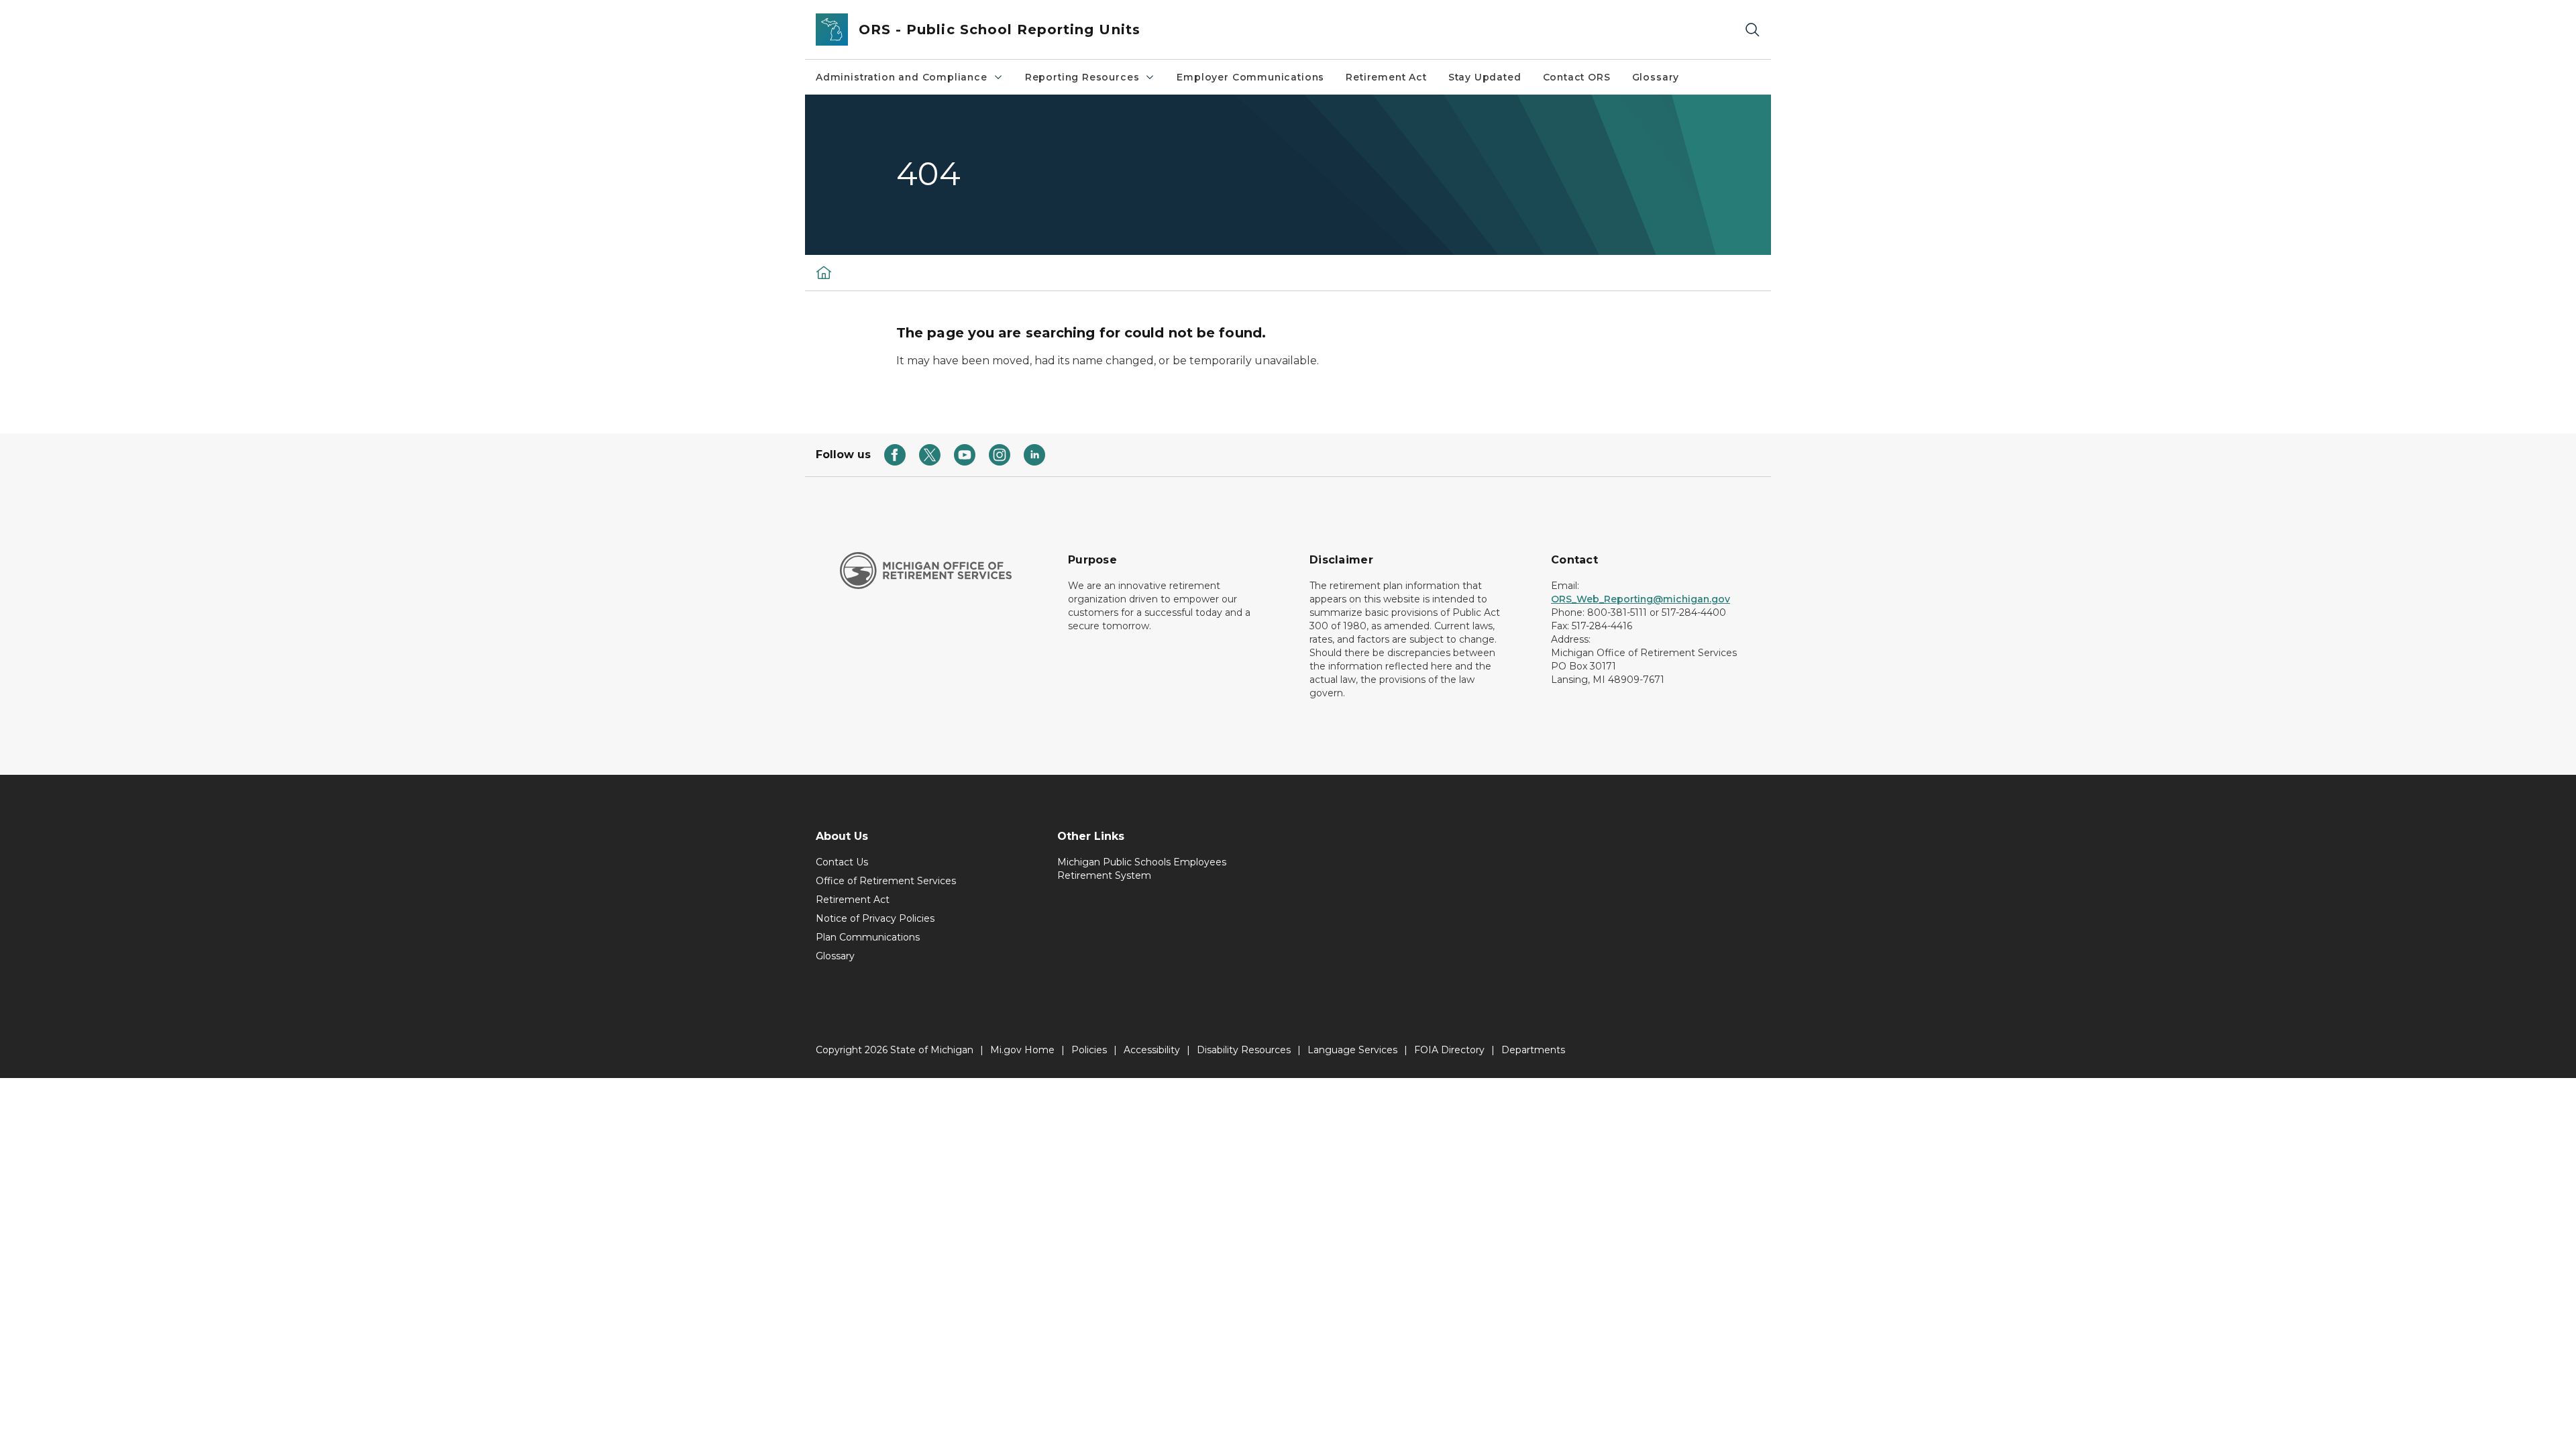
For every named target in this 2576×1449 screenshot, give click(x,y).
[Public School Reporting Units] (824, 272)
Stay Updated (1485, 77)
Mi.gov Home (1022, 1050)
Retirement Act (1386, 77)
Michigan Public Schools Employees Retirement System (1142, 869)
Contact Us (842, 862)
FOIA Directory (1449, 1050)
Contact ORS (1577, 77)
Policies (1089, 1050)
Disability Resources (1244, 1050)
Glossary (1656, 77)
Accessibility (1152, 1050)
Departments (1533, 1050)
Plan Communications (868, 937)
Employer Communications (1250, 77)
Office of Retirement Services (886, 881)
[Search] (1752, 30)
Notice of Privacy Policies (875, 918)
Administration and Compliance (902, 77)
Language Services (1352, 1050)
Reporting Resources (1082, 77)
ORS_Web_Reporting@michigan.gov (1641, 599)
